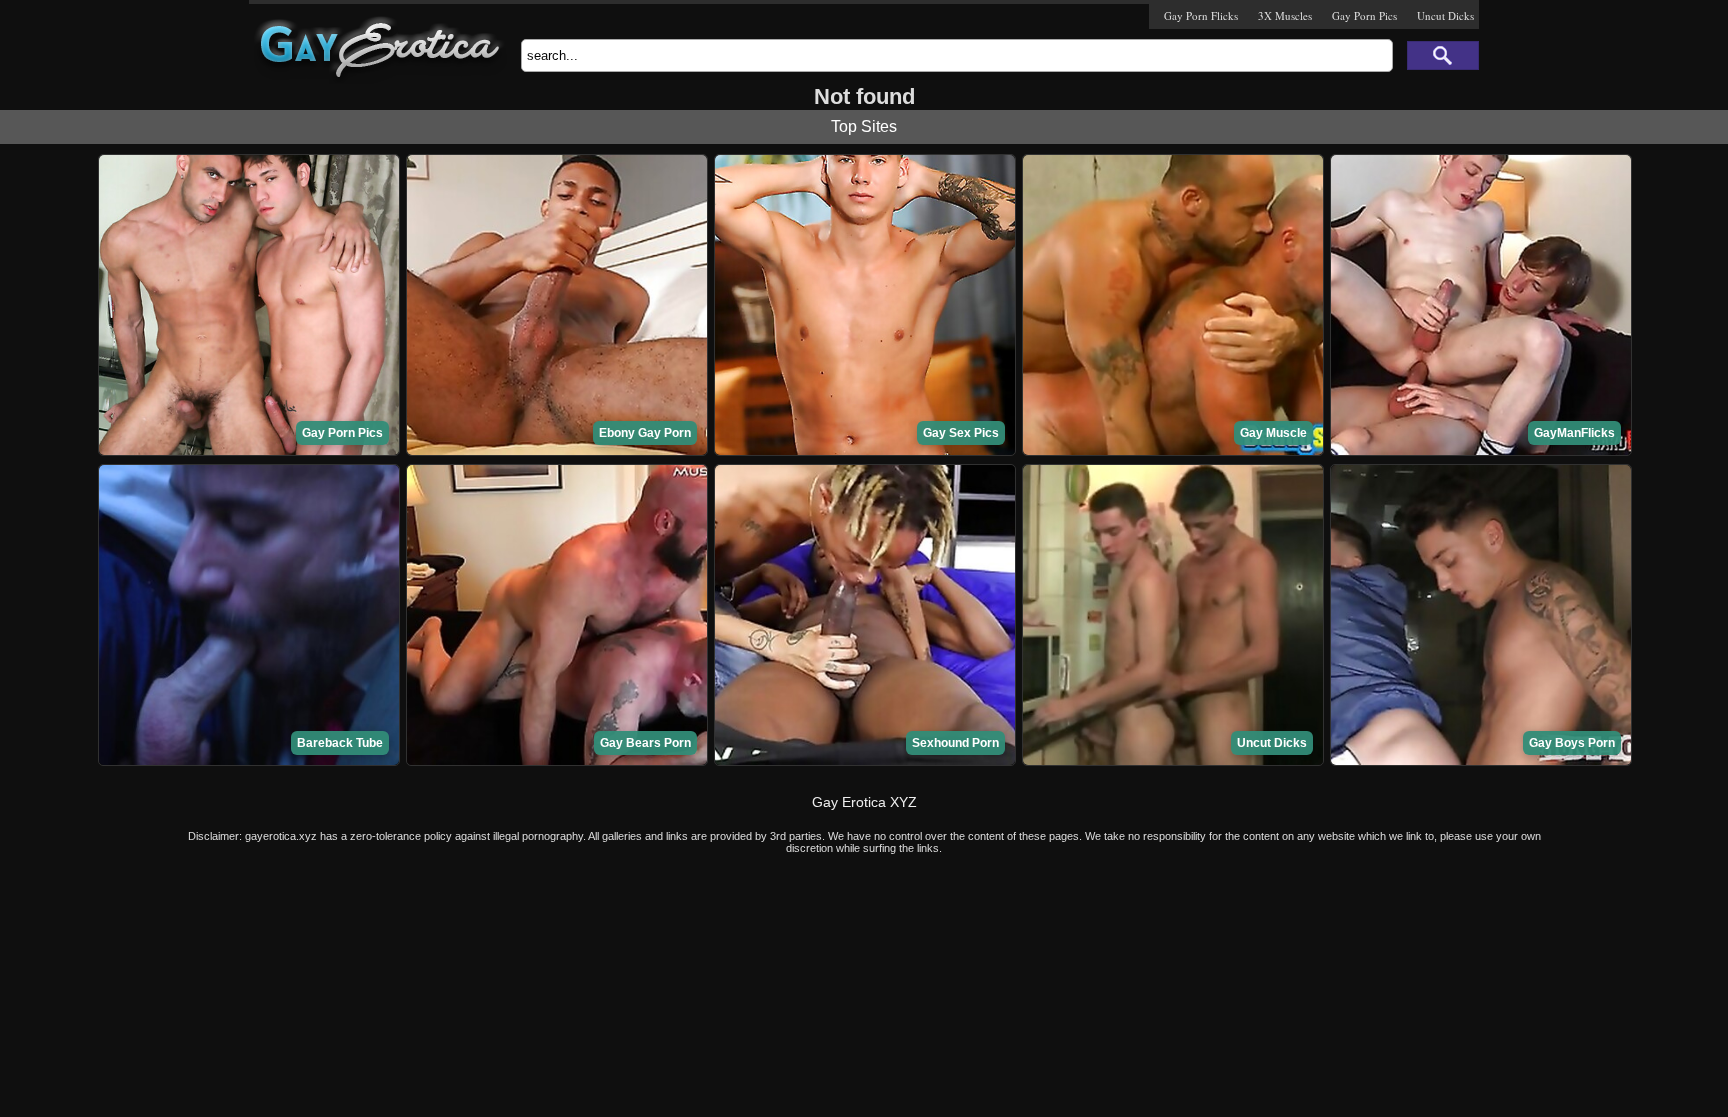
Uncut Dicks (1445, 15)
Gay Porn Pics (1364, 15)
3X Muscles (1285, 15)
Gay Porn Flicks (1201, 15)
